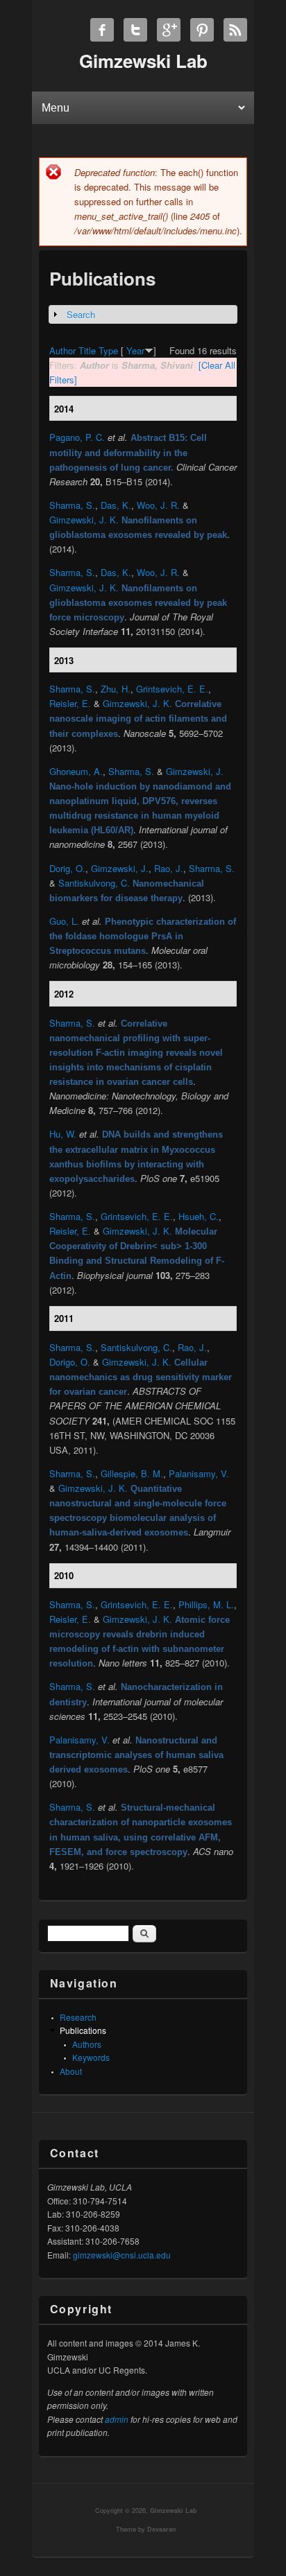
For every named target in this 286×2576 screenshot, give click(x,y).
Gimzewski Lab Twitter (135, 30)
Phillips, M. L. (206, 1604)
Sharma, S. (72, 505)
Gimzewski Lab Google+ (169, 30)
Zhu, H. (116, 689)
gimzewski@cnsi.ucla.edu (122, 2255)
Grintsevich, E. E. (172, 689)
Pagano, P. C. (77, 437)
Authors (87, 2044)
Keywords (91, 2057)
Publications (83, 2030)
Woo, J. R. (158, 505)
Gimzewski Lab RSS (235, 30)
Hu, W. (63, 1134)
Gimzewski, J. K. (84, 520)
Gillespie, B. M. (132, 1473)
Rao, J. (169, 868)
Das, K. (116, 505)
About (71, 2071)
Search (81, 314)
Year (135, 350)
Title (87, 350)
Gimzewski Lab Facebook (102, 30)
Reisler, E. (70, 703)
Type (108, 350)
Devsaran (162, 2529)
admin (117, 2419)
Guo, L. (64, 921)
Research (78, 2017)
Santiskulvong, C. (94, 883)
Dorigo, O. (70, 1362)
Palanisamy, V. (199, 1473)
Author (62, 350)
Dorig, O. (67, 868)
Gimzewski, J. (195, 771)
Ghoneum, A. (76, 771)
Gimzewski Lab (174, 2510)
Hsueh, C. (199, 1216)
